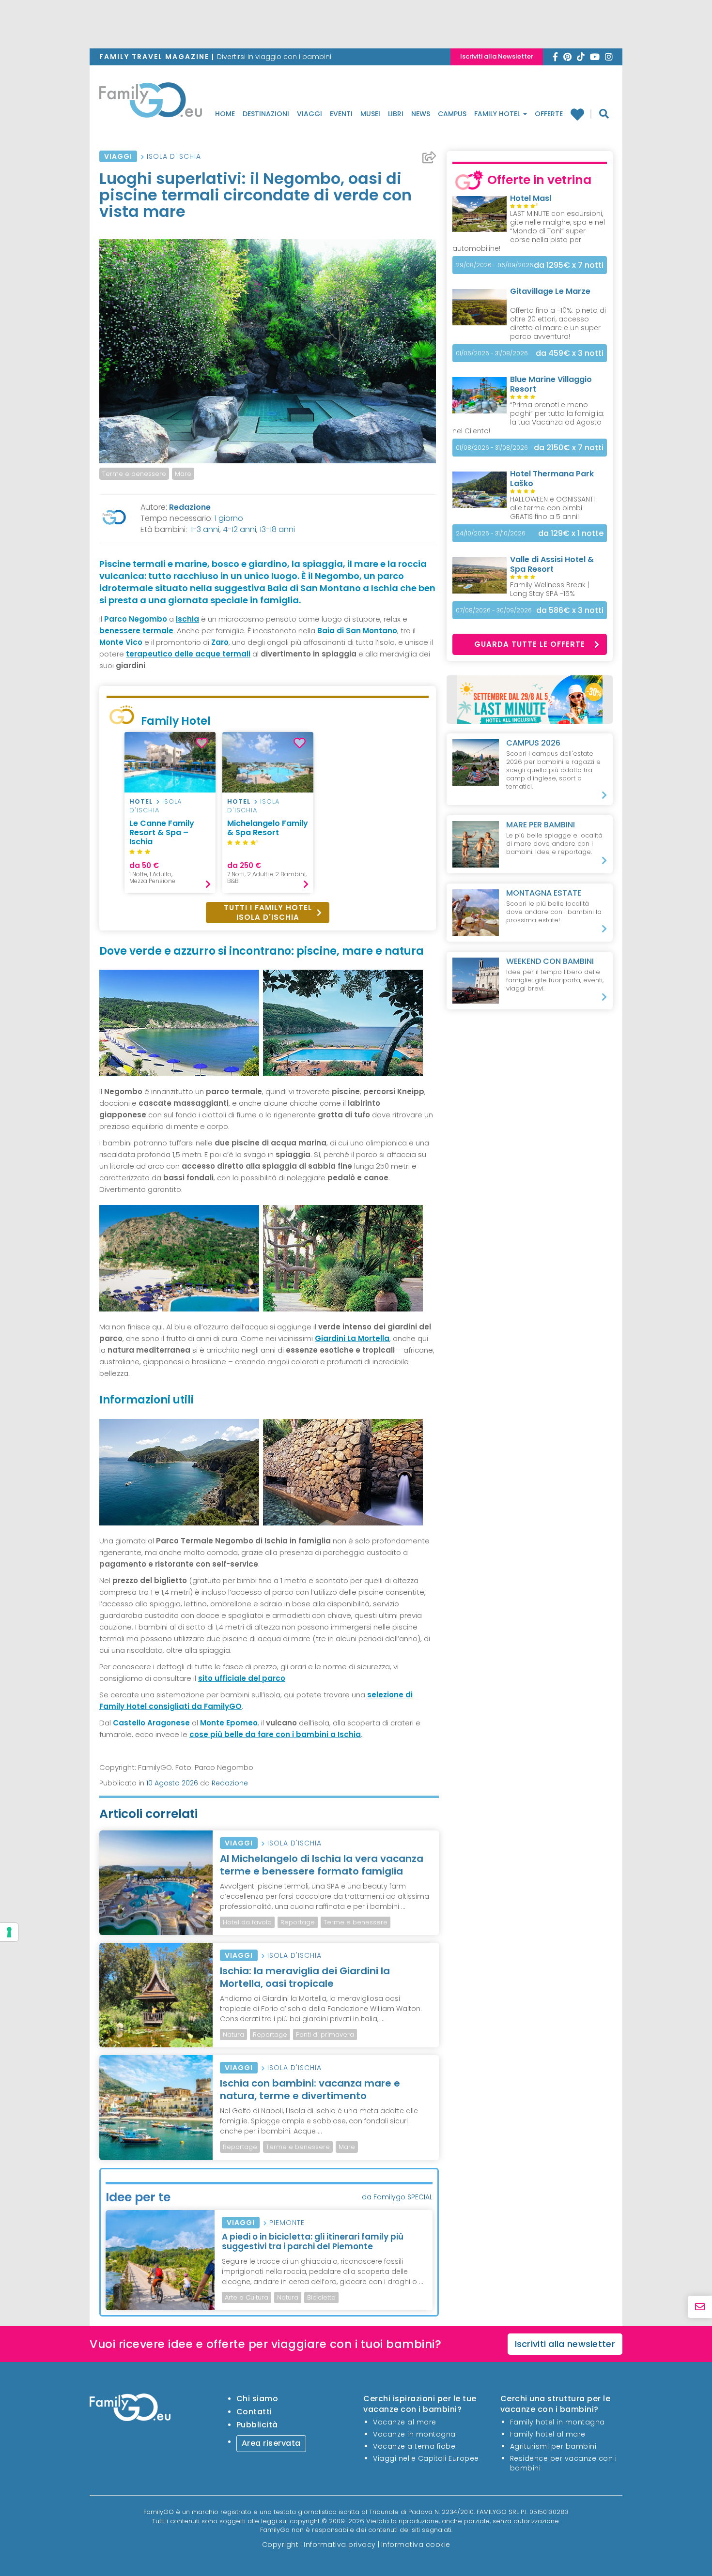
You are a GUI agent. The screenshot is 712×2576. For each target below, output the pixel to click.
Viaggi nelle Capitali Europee (426, 2458)
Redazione (190, 507)
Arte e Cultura (247, 2297)
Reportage (298, 1922)
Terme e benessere (134, 474)
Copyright (280, 2545)
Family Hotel (498, 114)
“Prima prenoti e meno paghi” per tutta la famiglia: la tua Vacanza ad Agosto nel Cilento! (528, 418)
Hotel (141, 801)
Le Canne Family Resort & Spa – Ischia (162, 832)
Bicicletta (321, 2297)
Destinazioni (266, 114)
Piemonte (287, 2223)
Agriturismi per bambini (553, 2446)
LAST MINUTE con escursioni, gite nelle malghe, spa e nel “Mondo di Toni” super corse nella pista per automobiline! (529, 231)
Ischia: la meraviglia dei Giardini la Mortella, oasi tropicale (305, 1977)
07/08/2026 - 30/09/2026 (494, 610)
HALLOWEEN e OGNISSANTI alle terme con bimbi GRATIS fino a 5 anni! (552, 508)
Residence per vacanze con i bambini (564, 2463)
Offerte (549, 114)
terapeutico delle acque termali (188, 654)
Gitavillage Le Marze (550, 291)
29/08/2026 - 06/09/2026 (495, 265)
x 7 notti (569, 265)
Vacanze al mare (405, 2422)
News (421, 114)
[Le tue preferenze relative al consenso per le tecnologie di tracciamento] (9, 1932)
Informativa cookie (416, 2545)
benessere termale (136, 631)
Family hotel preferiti (581, 114)
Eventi (341, 114)
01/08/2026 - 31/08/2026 (492, 448)
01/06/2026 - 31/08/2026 (492, 353)
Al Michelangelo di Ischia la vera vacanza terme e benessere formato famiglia (322, 1865)
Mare (183, 474)
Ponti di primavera (325, 2035)
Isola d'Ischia (174, 156)
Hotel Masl (531, 198)
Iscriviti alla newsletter (565, 2344)
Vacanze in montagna (414, 2434)
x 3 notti (570, 353)
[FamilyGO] (151, 103)
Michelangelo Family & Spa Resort (268, 828)
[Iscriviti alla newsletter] (700, 2307)
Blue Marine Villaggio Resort (551, 384)
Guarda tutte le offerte (530, 644)
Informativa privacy (340, 2545)
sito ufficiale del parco (242, 1678)
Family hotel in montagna (557, 2422)
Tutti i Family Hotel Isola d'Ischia (268, 912)
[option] (170, 813)
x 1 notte (571, 533)
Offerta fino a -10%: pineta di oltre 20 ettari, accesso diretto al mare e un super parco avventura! (558, 323)
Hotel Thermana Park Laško (552, 479)
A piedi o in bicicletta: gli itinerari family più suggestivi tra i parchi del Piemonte (313, 2241)
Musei (370, 114)
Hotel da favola (247, 1922)
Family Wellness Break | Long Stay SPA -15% (549, 589)
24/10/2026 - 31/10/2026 (491, 533)
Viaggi (310, 114)
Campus (452, 114)
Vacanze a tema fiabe (414, 2446)
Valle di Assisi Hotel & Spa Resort (552, 564)
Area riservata (271, 2443)
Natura (233, 2035)
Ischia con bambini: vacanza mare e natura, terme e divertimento (310, 2089)
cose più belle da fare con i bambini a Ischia (275, 1734)
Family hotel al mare (548, 2434)
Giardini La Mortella (352, 1338)
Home (225, 114)
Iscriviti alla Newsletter (497, 56)
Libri (396, 114)
